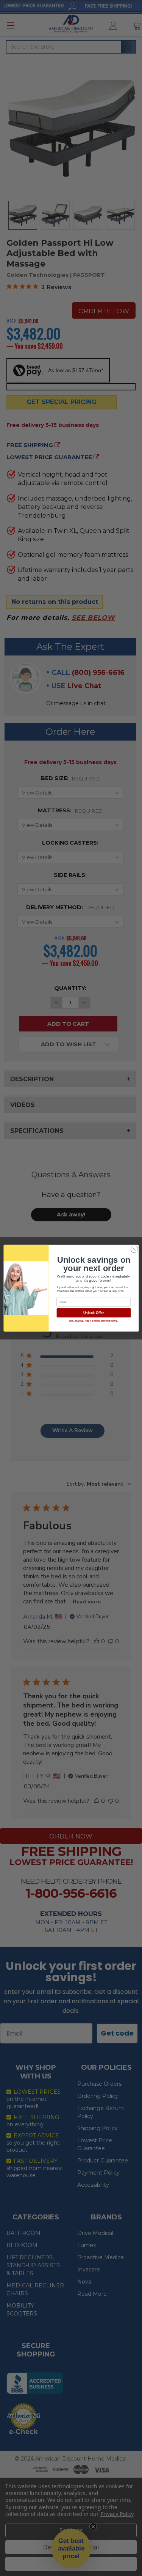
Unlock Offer (93, 1313)
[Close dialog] (134, 1249)
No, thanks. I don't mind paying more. (93, 1321)
